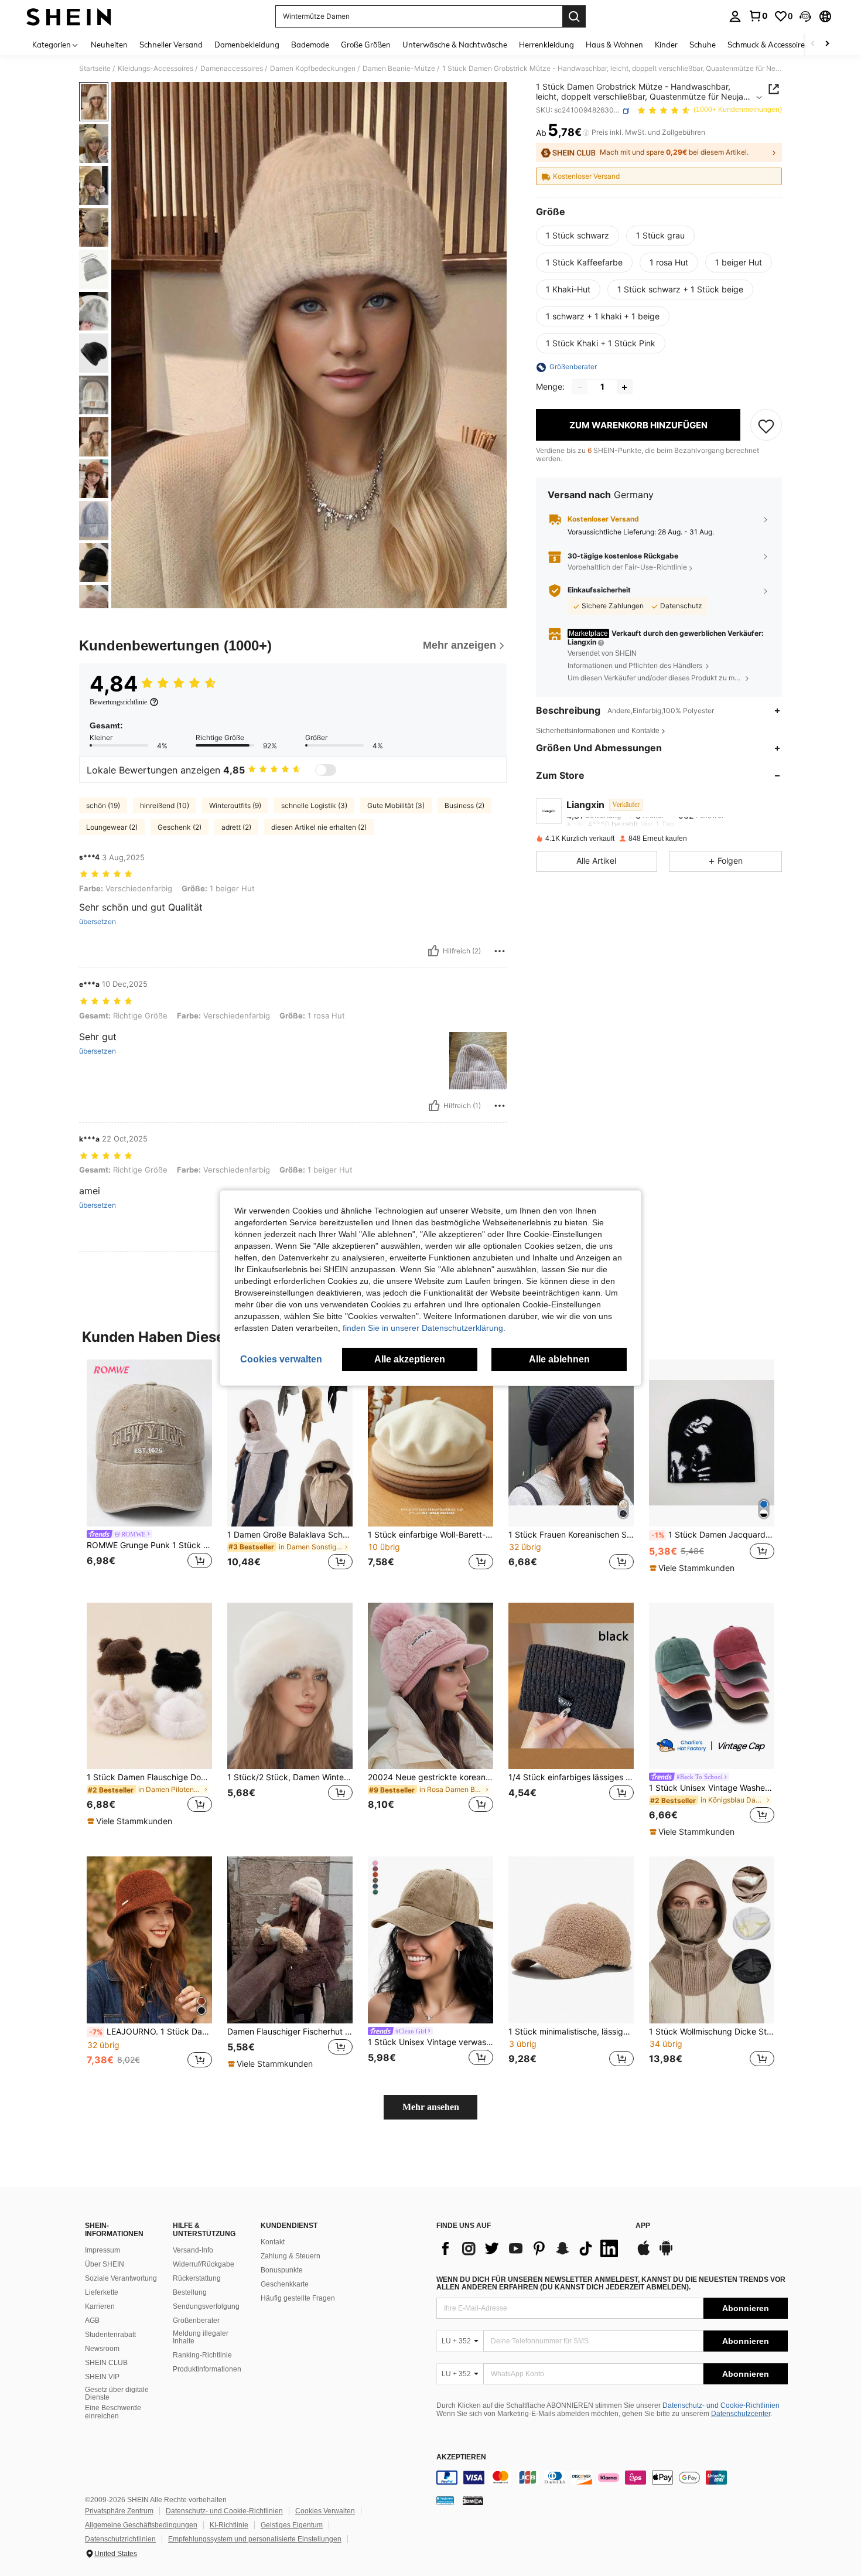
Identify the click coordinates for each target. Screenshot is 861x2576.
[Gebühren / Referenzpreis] (586, 133)
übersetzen (98, 922)
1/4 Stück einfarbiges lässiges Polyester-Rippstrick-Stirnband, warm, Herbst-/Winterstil (571, 1777)
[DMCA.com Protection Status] (473, 2500)
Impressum (102, 2250)
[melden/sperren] (500, 951)
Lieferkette (102, 2292)
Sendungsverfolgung (206, 2306)
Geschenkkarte (285, 2284)
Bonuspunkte (282, 2270)
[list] (530, 2248)
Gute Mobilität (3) (396, 805)
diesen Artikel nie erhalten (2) (319, 827)
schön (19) (103, 805)
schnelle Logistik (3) (314, 805)
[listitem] (149, 1472)
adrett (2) (236, 827)
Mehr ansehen (431, 2107)
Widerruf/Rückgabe (204, 2264)
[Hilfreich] (433, 951)
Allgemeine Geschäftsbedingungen (141, 2525)
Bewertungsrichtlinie (118, 702)
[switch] (326, 770)
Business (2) (464, 805)
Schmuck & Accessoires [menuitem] (768, 45)
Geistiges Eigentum (292, 2525)
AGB (92, 2321)
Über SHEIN (105, 2264)
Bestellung (190, 2292)
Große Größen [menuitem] (366, 45)
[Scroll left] (813, 44)
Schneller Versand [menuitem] (171, 45)
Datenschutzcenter (741, 2414)
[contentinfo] (612, 2478)
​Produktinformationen (207, 2369)
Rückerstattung (197, 2278)
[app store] (644, 2254)
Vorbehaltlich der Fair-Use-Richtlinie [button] (627, 568)
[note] (693, 1568)
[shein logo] (69, 16)
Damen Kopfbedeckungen (313, 69)
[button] (805, 16)
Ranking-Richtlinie (202, 2355)
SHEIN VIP (102, 2377)
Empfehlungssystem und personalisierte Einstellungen (255, 2539)
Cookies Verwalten (325, 2511)
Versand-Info (193, 2250)
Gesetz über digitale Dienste (117, 2394)
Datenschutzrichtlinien (120, 2539)
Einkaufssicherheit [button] (599, 590)
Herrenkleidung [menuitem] (546, 45)
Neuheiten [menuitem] (109, 45)
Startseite (95, 69)
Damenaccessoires (232, 69)
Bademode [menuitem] (310, 45)
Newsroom (102, 2349)
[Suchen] (574, 16)
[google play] (666, 2254)
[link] (758, 16)
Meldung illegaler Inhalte (201, 2338)
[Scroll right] (827, 44)
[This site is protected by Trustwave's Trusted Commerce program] (445, 2500)
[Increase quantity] (624, 387)
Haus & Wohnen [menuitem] (614, 45)
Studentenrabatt (110, 2335)
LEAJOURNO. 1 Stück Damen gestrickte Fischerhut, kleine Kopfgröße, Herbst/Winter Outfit (151, 2032)
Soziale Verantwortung (121, 2278)
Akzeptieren (461, 2457)
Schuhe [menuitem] (703, 45)
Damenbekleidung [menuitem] (247, 45)
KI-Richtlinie (229, 2525)
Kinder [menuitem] (666, 45)
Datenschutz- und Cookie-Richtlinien (721, 2405)
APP (643, 2226)
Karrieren (100, 2306)
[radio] (578, 236)
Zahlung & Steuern (291, 2256)
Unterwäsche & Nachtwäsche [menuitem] (455, 45)
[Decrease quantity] (580, 387)
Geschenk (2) (180, 827)
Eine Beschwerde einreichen (113, 2412)
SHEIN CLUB (106, 2363)
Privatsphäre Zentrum (119, 2511)
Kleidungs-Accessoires (156, 69)
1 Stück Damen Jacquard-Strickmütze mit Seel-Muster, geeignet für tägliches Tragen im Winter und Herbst (713, 1535)
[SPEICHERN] (766, 425)
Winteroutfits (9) (235, 805)
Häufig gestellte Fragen (298, 2298)
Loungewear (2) (112, 827)
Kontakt (273, 2242)
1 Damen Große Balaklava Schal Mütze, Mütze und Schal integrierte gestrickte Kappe (290, 1535)
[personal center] (735, 16)
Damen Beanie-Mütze (399, 69)
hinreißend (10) (165, 805)
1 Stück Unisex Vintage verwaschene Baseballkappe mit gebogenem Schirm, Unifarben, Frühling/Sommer (430, 2042)
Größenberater (196, 2321)
